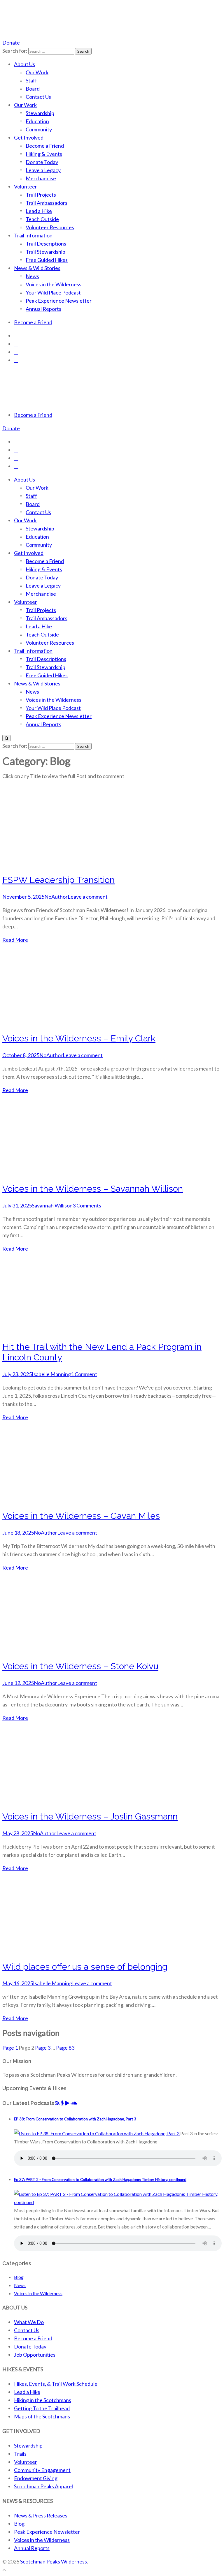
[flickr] (16, 360)
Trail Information (33, 235)
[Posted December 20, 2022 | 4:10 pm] (97, 2133)
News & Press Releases (41, 2515)
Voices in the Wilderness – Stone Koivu (80, 1666)
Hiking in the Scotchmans (43, 2400)
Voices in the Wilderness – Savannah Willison (93, 1189)
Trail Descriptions (46, 244)
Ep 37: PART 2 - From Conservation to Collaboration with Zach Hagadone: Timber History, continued (100, 2180)
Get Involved (29, 137)
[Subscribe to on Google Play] (67, 2103)
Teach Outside (42, 219)
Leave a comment (88, 897)
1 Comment (84, 1374)
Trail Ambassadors (47, 203)
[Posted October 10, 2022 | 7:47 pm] (118, 2202)
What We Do (29, 2322)
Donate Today (42, 162)
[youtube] (16, 352)
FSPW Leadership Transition (58, 880)
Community (39, 129)
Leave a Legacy (43, 170)
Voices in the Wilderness (54, 284)
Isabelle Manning (51, 1374)
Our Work (37, 72)
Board (33, 89)
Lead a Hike (39, 211)
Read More (15, 940)
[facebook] (16, 336)
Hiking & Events (44, 154)
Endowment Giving (36, 2478)
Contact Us (38, 97)
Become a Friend (45, 146)
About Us (24, 64)
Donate (11, 43)
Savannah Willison (52, 1205)
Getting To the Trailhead (42, 2408)
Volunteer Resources (50, 227)
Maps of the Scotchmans (42, 2416)
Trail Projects (41, 195)
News (32, 276)
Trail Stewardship (45, 252)
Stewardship (40, 113)
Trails (20, 2454)
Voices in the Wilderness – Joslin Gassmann (90, 1816)
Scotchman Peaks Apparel (43, 2486)
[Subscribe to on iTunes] (62, 2103)
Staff (31, 80)
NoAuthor (56, 897)
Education (37, 121)
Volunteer (26, 186)
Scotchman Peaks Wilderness (54, 2561)
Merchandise (41, 178)
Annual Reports (43, 309)
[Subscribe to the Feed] (57, 2103)
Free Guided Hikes (47, 260)
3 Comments (87, 1205)
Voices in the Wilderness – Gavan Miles (81, 1516)
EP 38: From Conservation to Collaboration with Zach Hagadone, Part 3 (75, 2119)
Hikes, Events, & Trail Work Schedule (56, 2384)
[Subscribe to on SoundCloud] (74, 2103)
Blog (19, 2277)
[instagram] (16, 344)
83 (65, 2048)
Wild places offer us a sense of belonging (85, 1967)
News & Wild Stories (37, 268)
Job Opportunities (35, 2355)
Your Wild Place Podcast (53, 292)
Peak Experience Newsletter (59, 301)
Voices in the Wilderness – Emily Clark (79, 1038)
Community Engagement (42, 2470)
